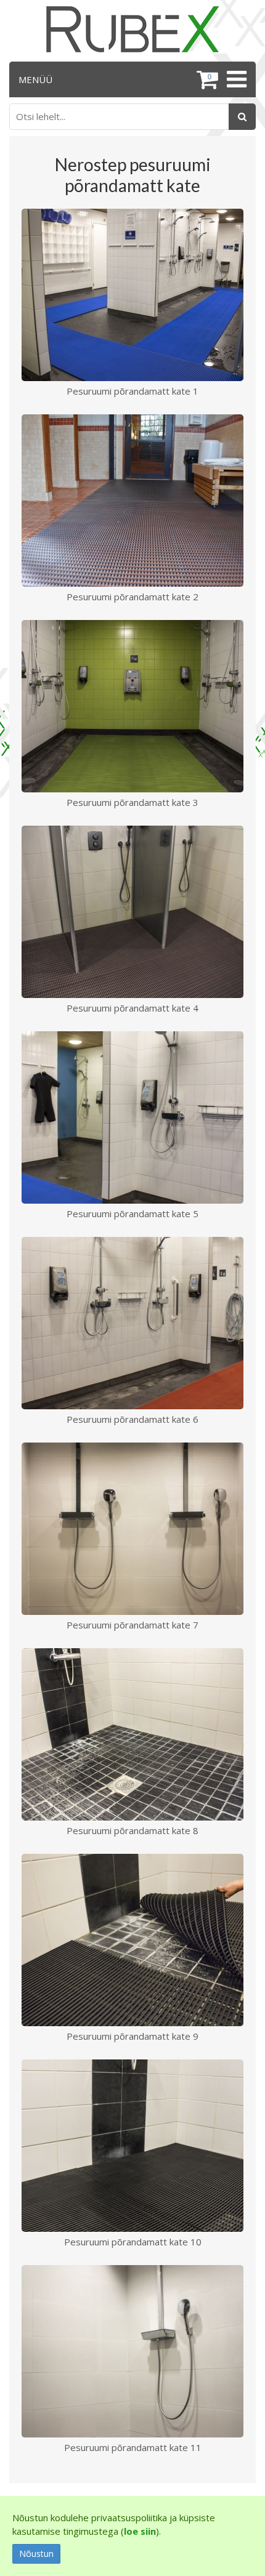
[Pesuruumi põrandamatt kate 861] (132, 1733)
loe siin (140, 2531)
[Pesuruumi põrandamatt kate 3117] (132, 705)
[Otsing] (242, 117)
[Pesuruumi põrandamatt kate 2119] (132, 499)
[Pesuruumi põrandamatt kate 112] (132, 294)
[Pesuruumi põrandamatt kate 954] (132, 1939)
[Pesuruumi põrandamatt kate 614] (132, 1322)
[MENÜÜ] (235, 79)
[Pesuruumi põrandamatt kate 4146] (132, 911)
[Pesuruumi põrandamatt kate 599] (132, 1116)
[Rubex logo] (132, 29)
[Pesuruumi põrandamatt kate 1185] (132, 2350)
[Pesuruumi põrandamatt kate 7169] (132, 1527)
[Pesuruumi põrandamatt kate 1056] (132, 2144)
